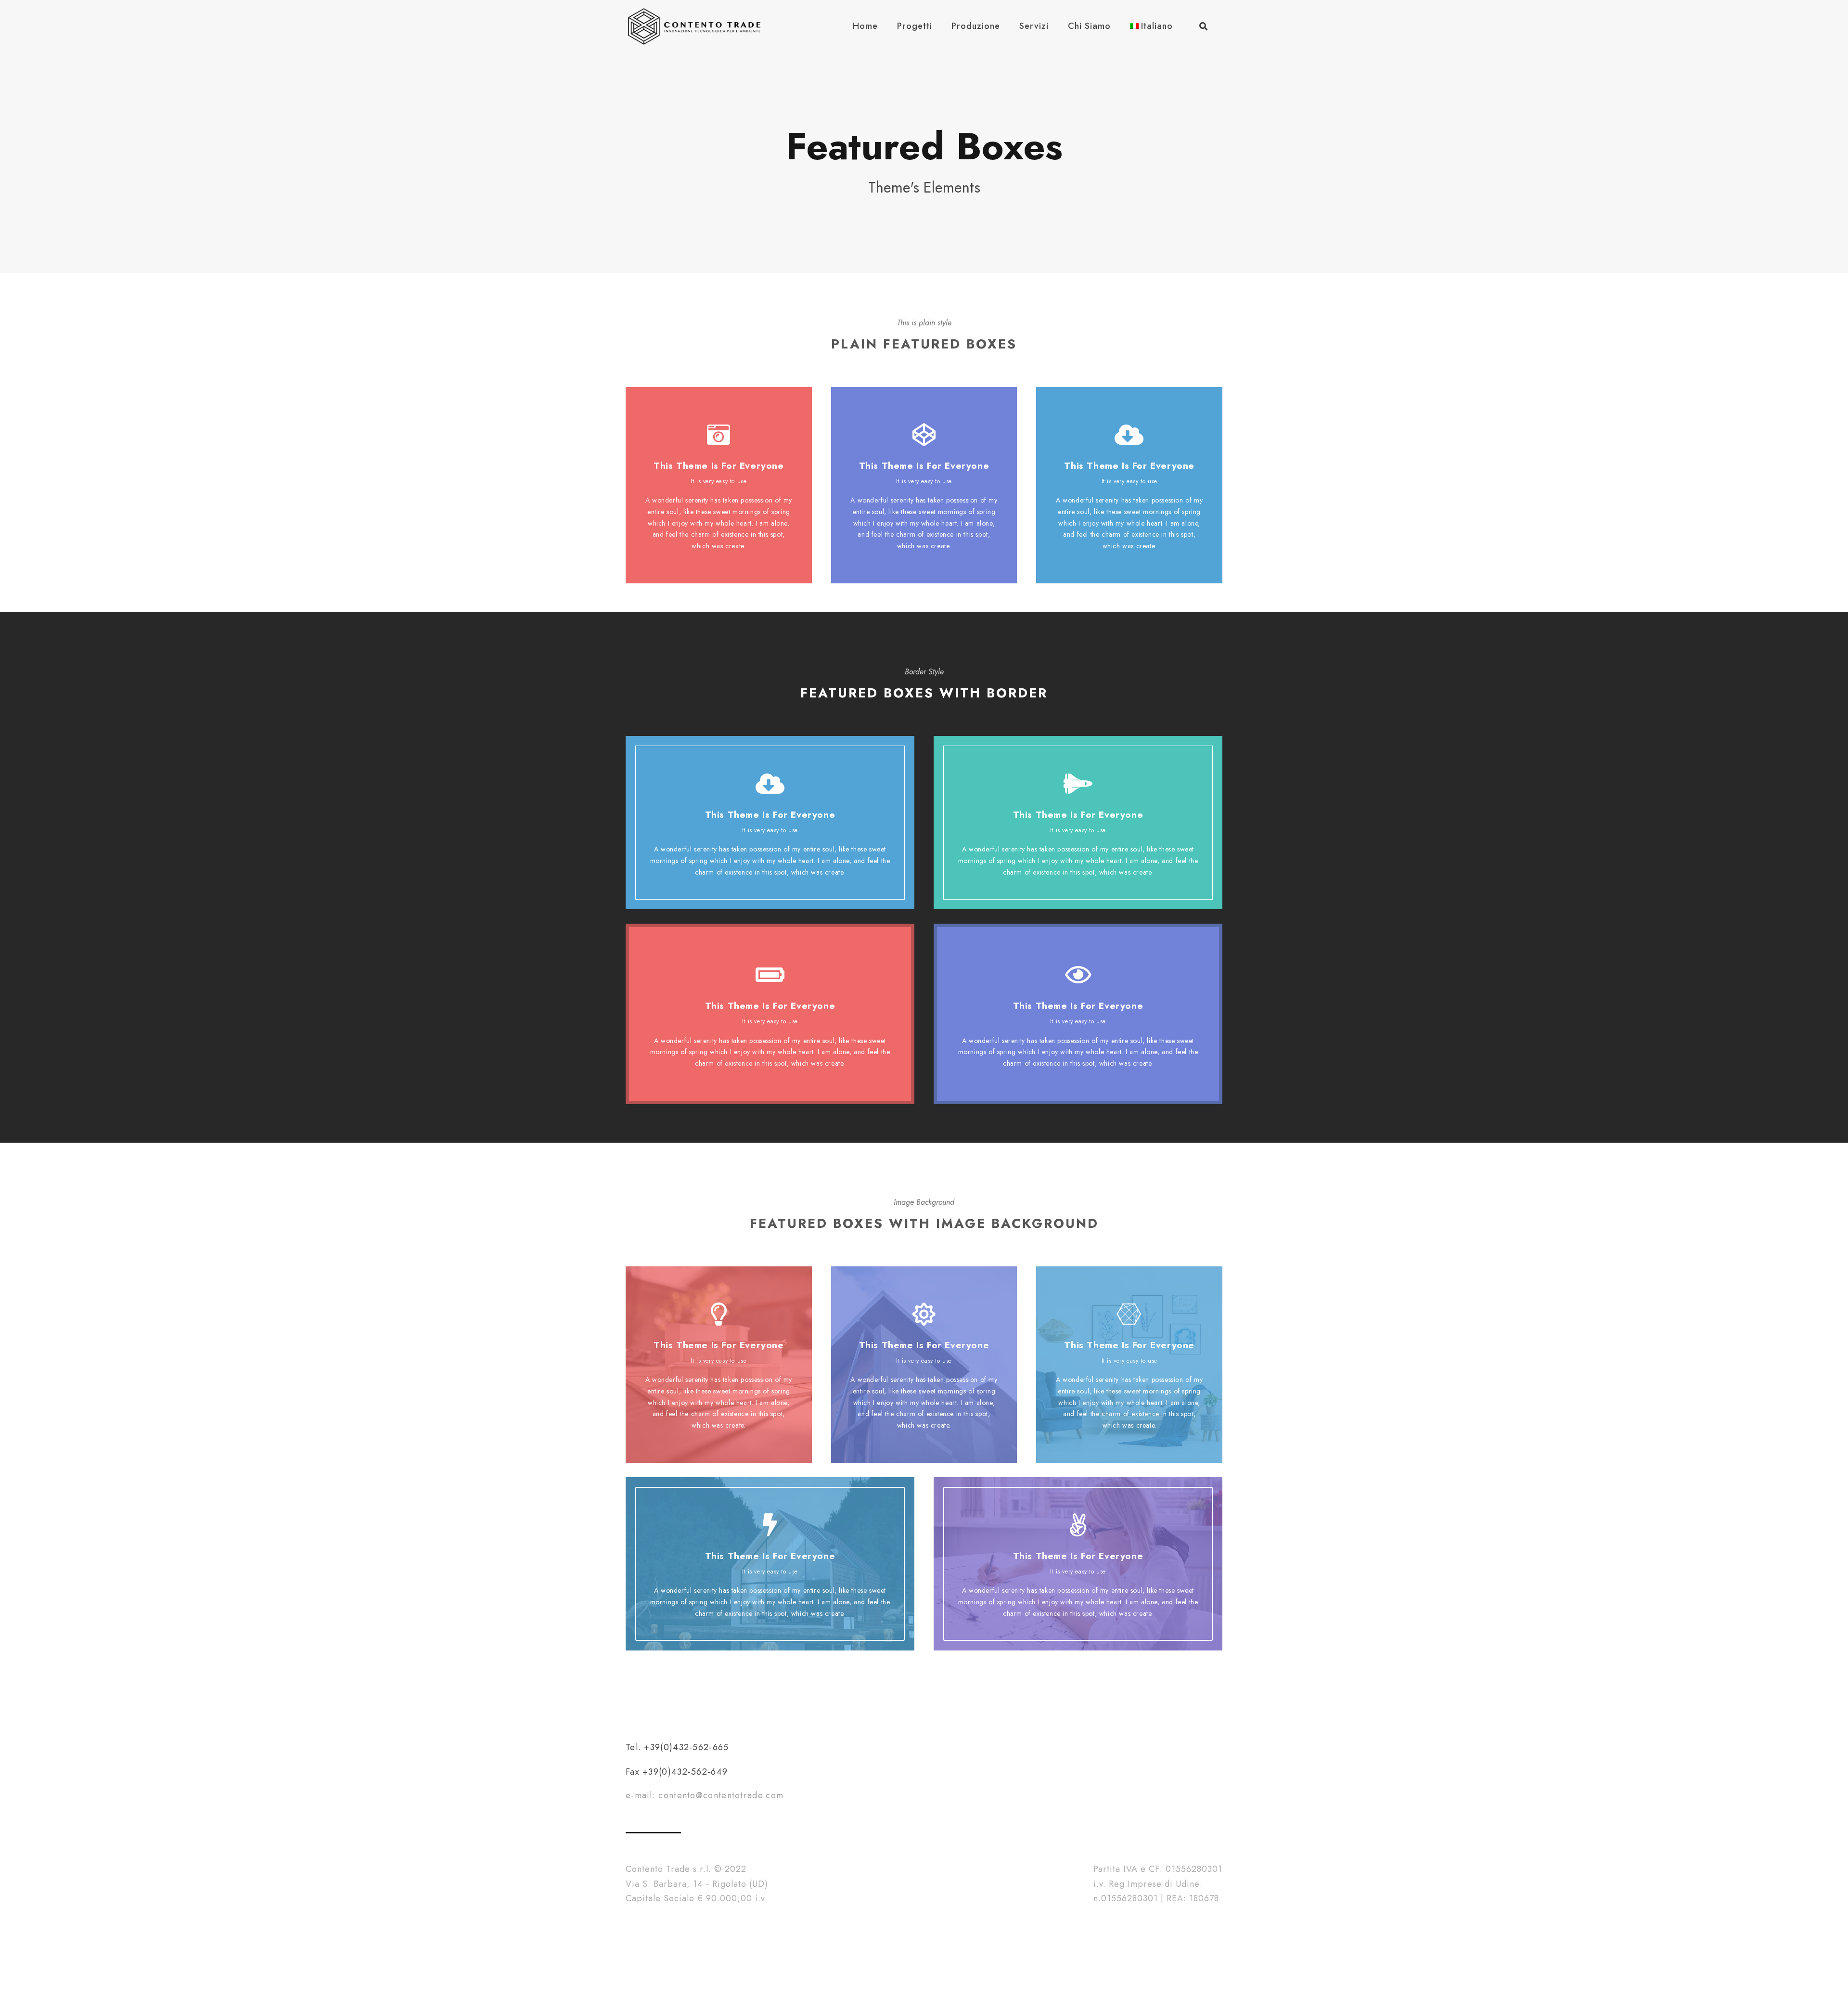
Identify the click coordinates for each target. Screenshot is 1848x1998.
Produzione (976, 26)
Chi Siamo (1089, 26)
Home (865, 26)
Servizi (1034, 26)
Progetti (915, 26)
